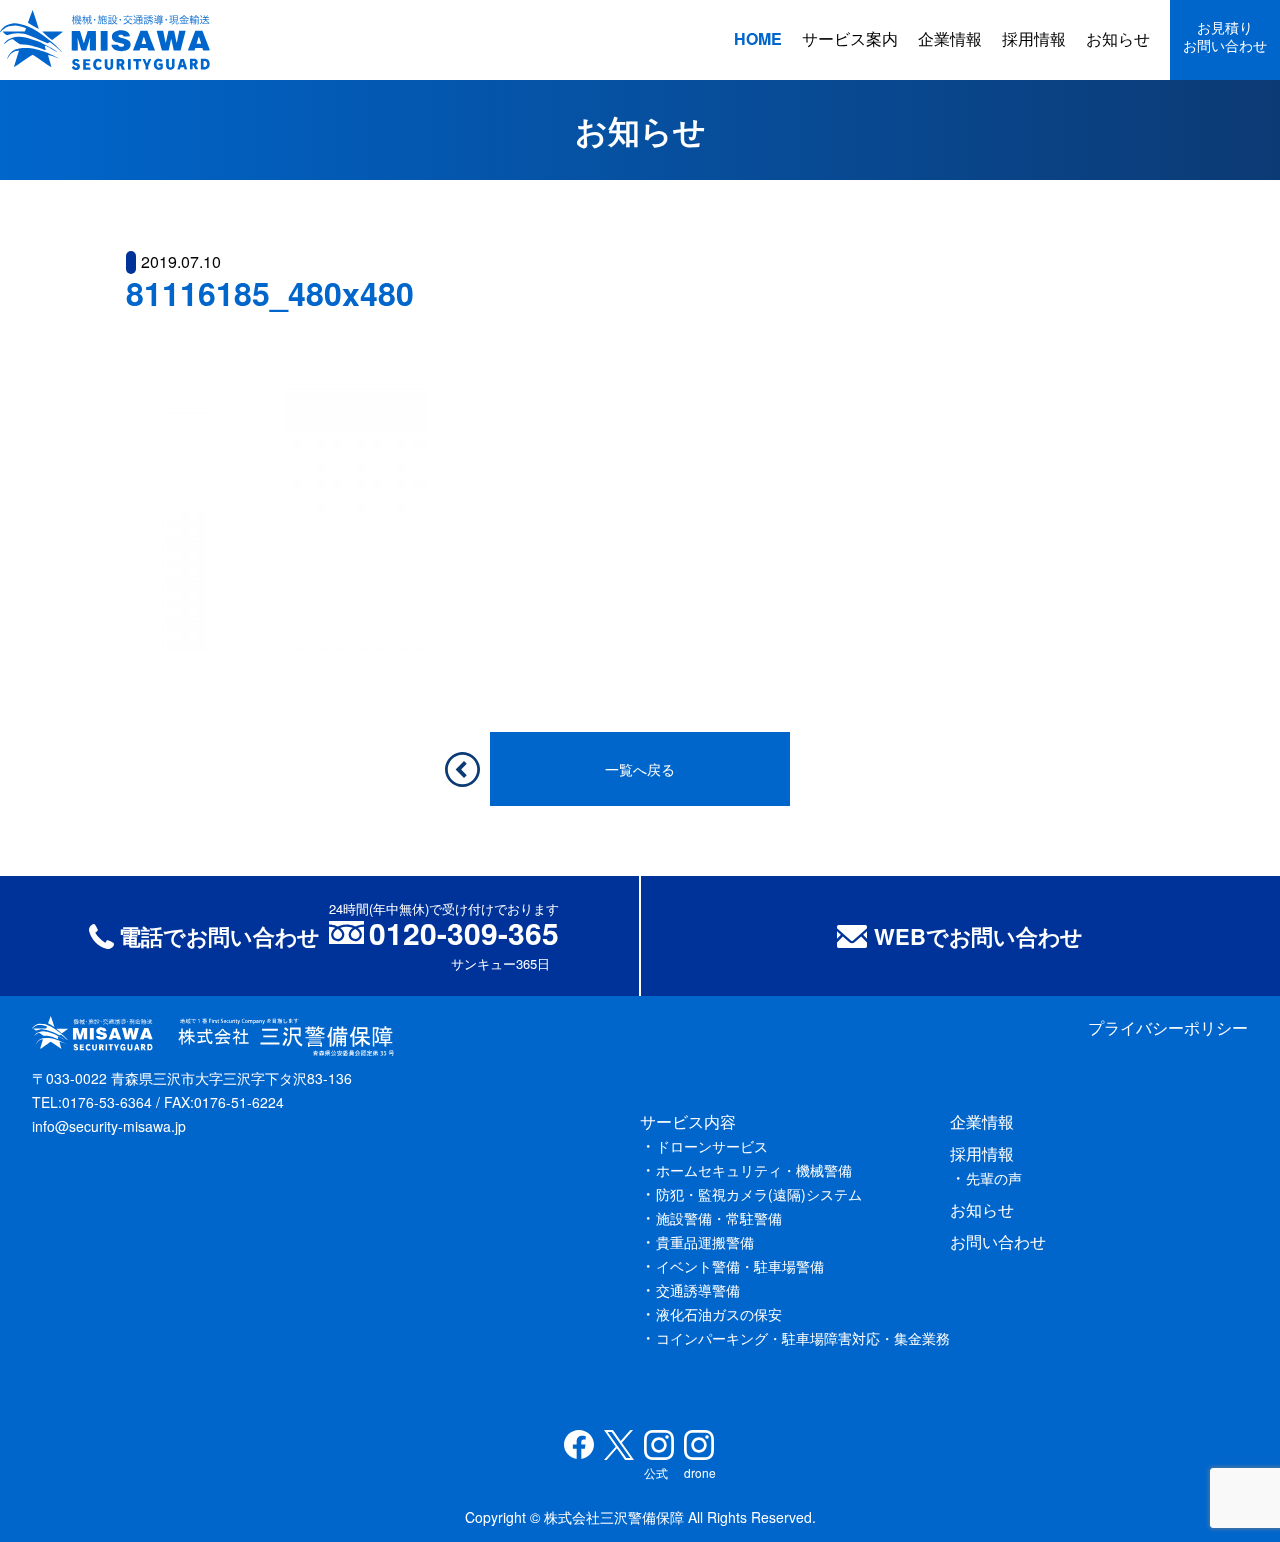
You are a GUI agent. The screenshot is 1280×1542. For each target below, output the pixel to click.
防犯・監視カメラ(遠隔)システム (759, 1194)
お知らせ (1118, 38)
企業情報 (950, 38)
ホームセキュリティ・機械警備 (754, 1170)
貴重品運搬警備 (705, 1242)
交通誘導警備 (698, 1290)
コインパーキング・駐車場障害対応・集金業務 (803, 1338)
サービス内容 (688, 1121)
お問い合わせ (998, 1241)
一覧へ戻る (640, 769)
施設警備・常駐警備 (719, 1218)
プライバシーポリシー (1168, 1027)
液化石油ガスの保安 (719, 1314)
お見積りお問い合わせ (1225, 36)
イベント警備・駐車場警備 (740, 1266)
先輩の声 (994, 1178)
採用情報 (1034, 38)
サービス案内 (850, 38)
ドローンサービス (712, 1146)
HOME (758, 38)
